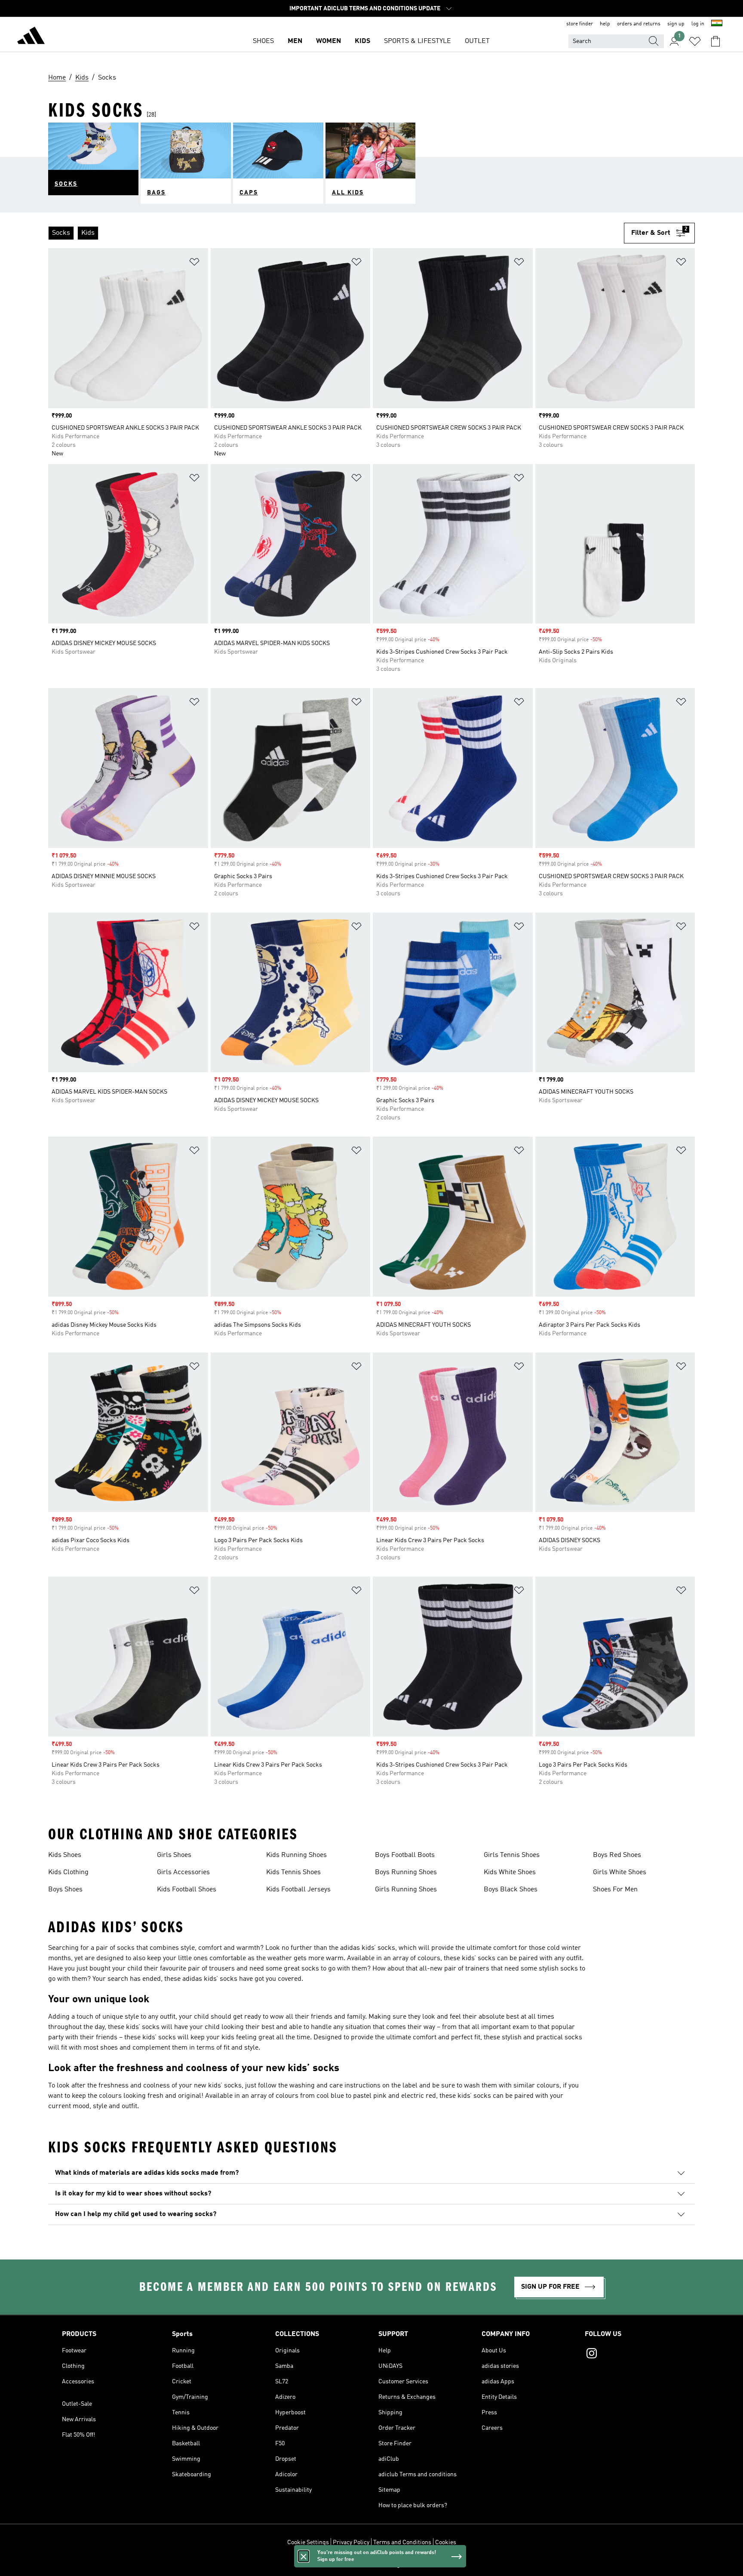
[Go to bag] (715, 41)
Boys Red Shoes (617, 1855)
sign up (676, 24)
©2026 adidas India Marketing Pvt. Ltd (372, 2565)
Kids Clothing (68, 1872)
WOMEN (329, 41)
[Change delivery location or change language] (717, 24)
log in (698, 24)
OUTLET (477, 41)
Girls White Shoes (620, 1872)
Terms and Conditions (402, 2542)
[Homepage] (31, 37)
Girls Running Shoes (406, 1890)
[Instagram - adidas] (633, 2355)
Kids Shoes (65, 1855)
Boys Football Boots (405, 1855)
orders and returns (639, 24)
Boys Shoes (65, 1890)
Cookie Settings (308, 2542)
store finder (580, 24)
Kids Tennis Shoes (293, 1872)
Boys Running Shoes (406, 1872)
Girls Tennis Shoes (512, 1855)
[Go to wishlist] (695, 41)
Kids (362, 41)
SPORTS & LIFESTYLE (418, 41)
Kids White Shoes (510, 1872)
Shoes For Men (615, 1890)
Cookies (446, 2542)
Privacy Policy (351, 2542)
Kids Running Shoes (296, 1855)
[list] (336, 233)
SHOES (263, 41)
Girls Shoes (174, 1855)
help (605, 24)
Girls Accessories (183, 1872)
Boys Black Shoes (511, 1890)
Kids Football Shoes (187, 1890)
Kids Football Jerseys (298, 1890)
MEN (295, 41)
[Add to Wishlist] (194, 263)
